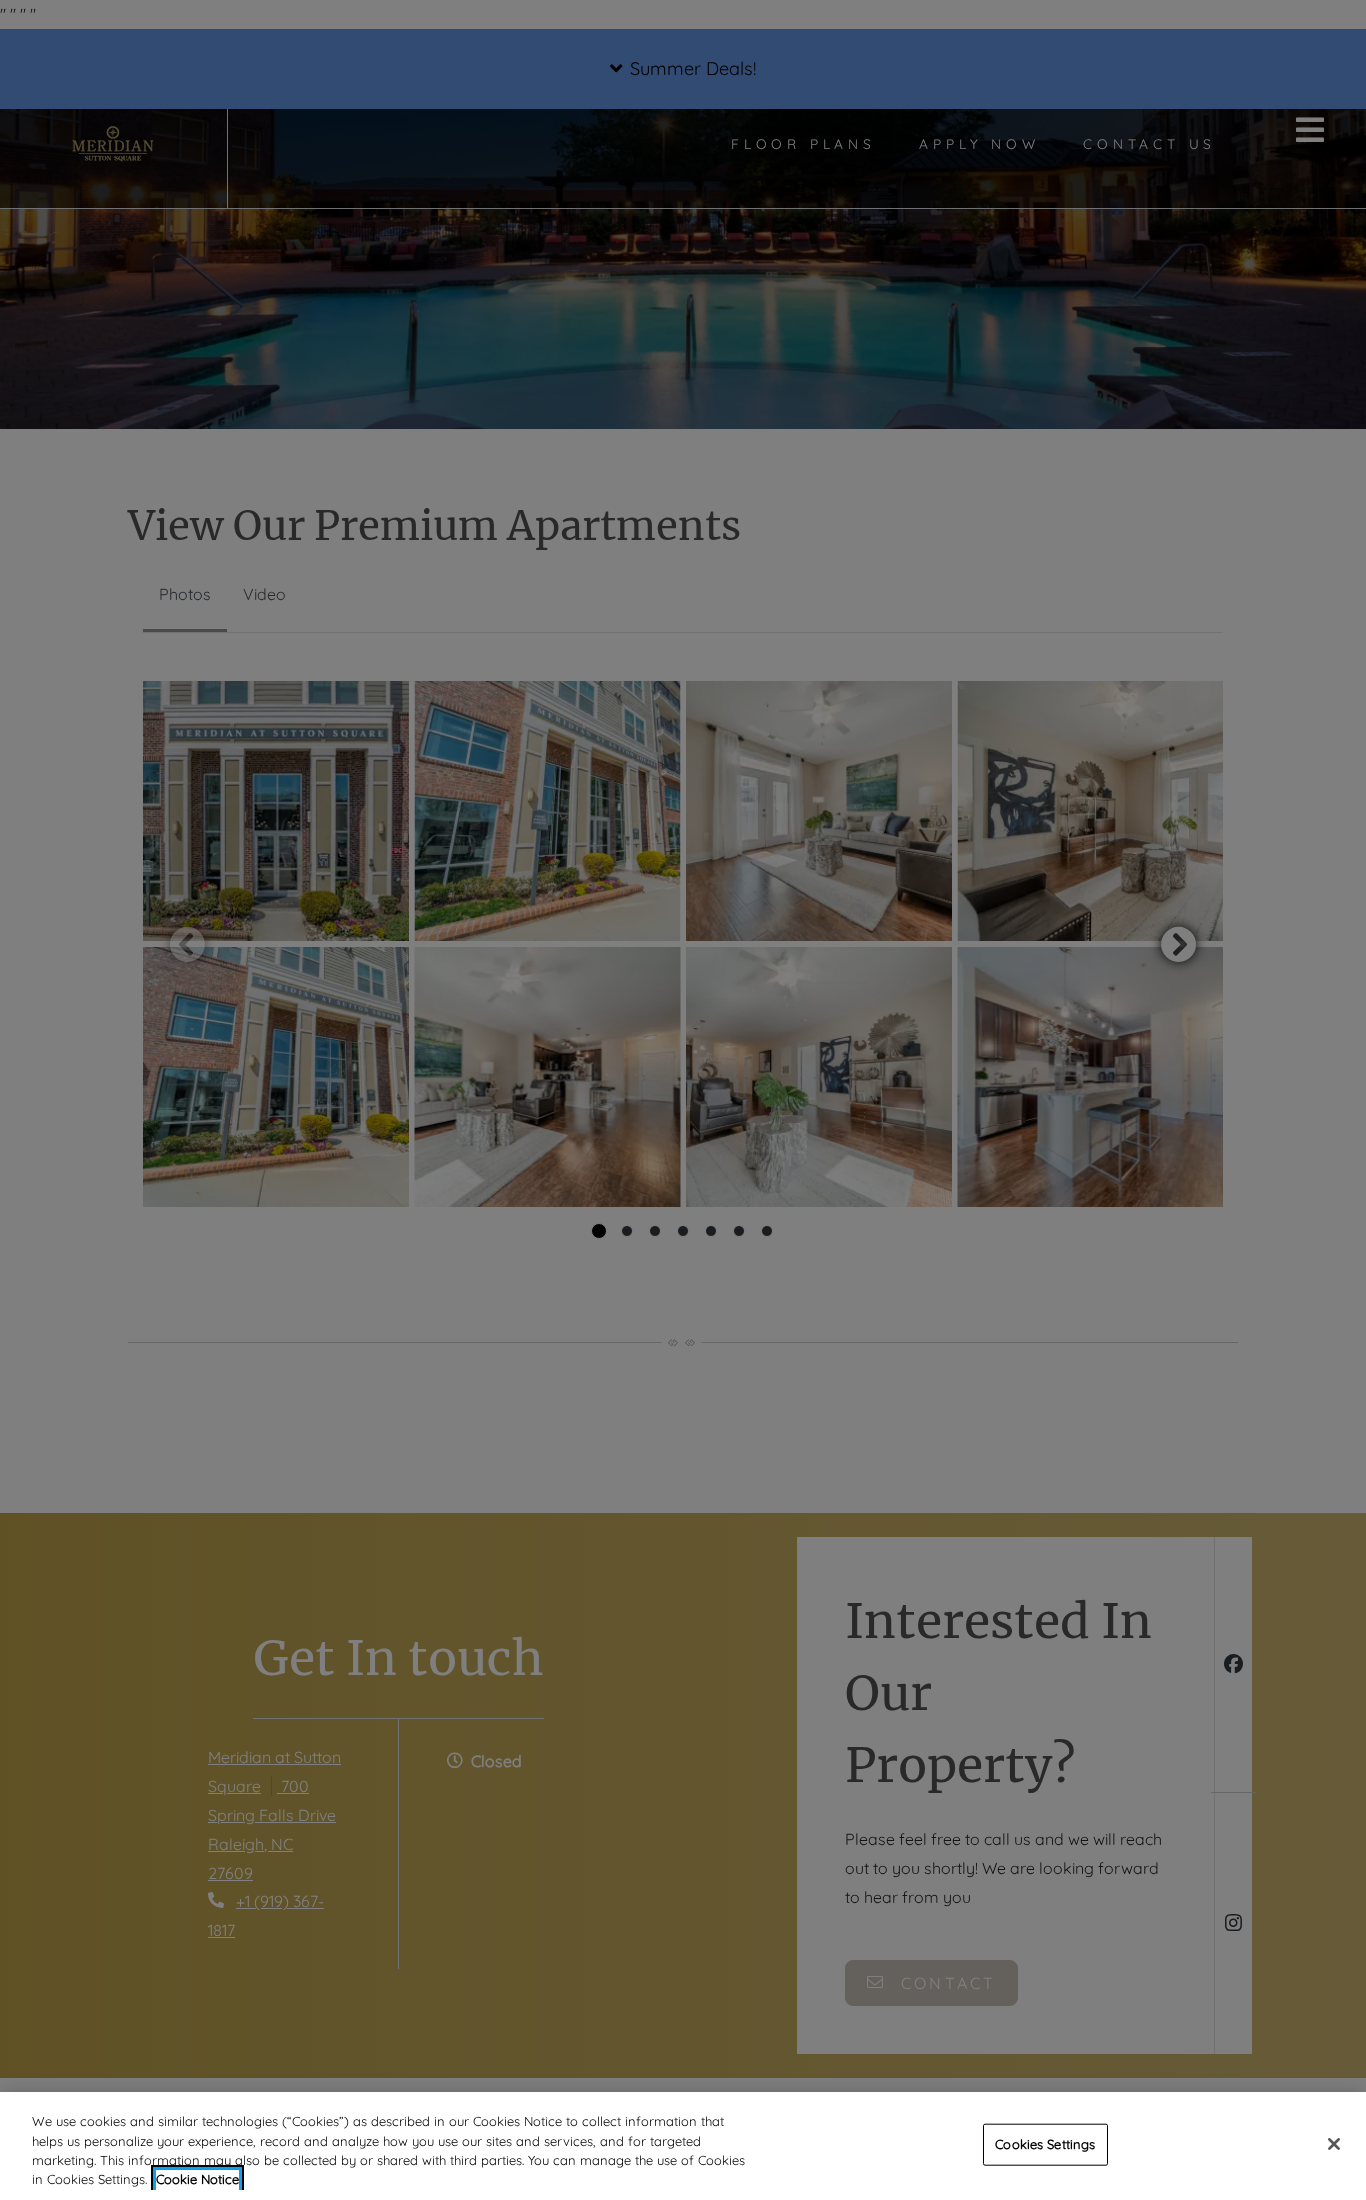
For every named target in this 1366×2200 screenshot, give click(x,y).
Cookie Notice (197, 2179)
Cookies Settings (1045, 2144)
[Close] (1334, 2144)
